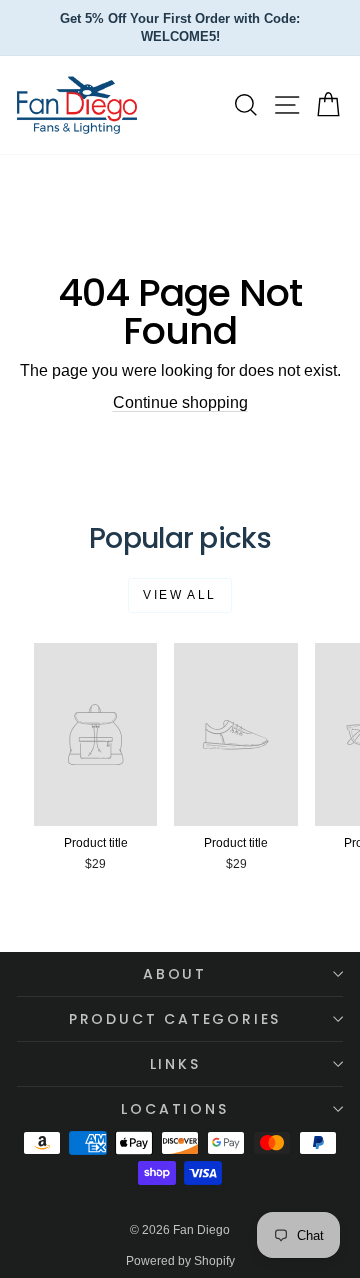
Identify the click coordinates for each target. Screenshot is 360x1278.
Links (175, 1064)
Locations (174, 1109)
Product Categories (175, 1019)
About (175, 974)
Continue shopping (180, 402)
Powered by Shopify (180, 1261)
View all (179, 595)
